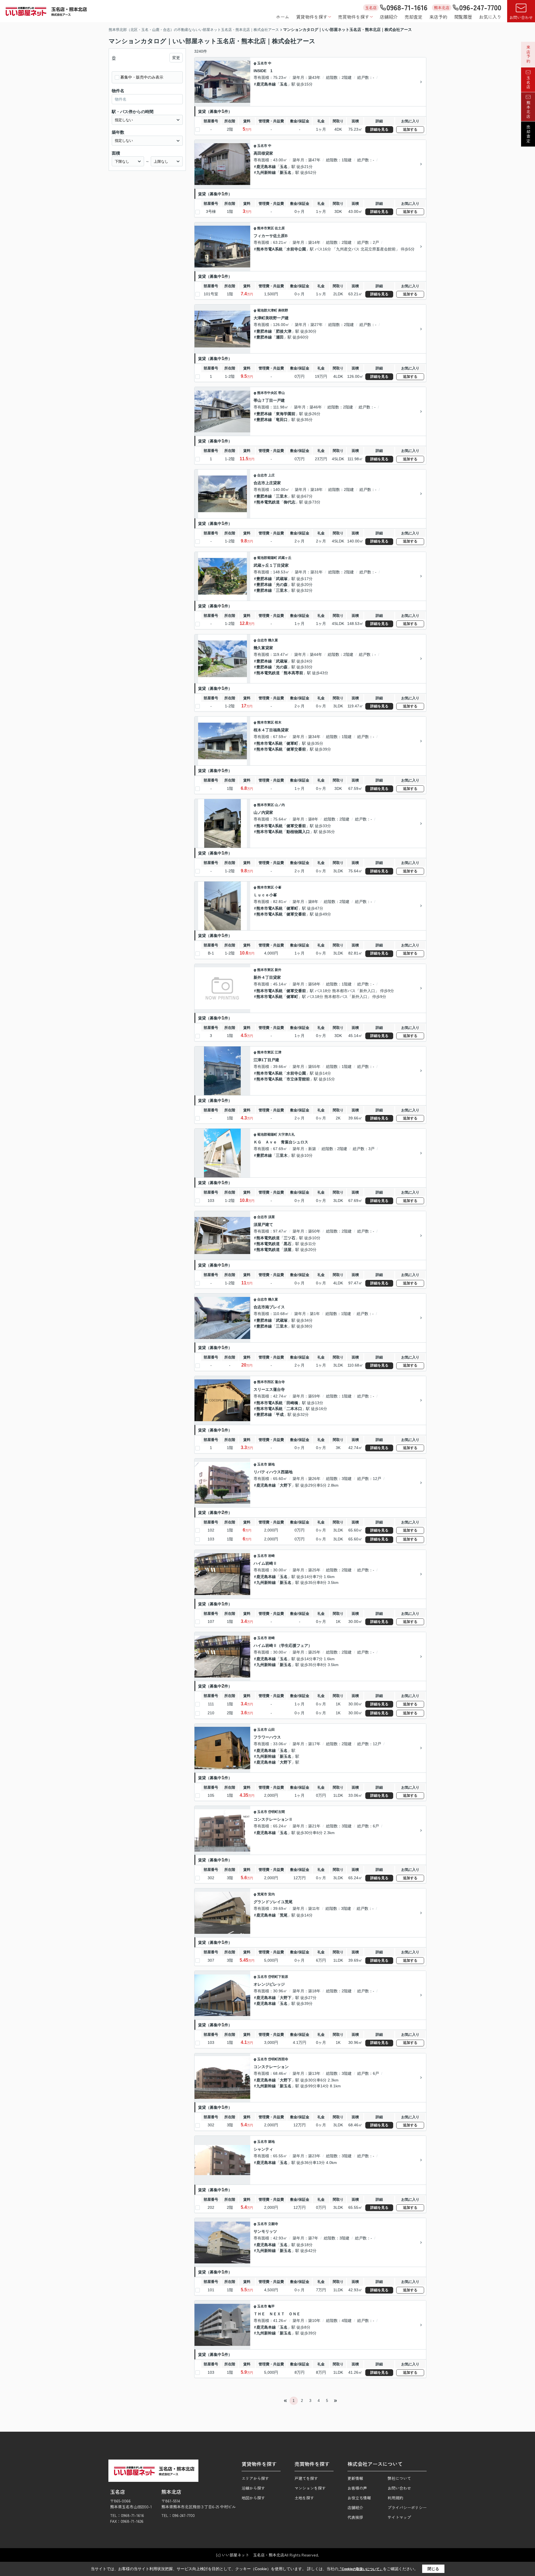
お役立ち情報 (359, 2498)
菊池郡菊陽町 (267, 558)
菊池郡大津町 (267, 310)
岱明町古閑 (276, 1812)
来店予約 (438, 17)
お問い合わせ (521, 17)
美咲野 (283, 310)
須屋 (271, 1217)
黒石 (288, 1244)
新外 (278, 970)
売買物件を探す (354, 17)
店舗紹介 (389, 17)
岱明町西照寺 (278, 2059)
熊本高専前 (293, 673)
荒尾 (284, 1915)
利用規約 (395, 2498)
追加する (410, 129)
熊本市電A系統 (269, 249)
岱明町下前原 (278, 1977)
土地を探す (304, 2498)
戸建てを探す (306, 2478)
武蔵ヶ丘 (285, 558)
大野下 (286, 1485)
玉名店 (528, 82)
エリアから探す (255, 2478)
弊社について (399, 2478)
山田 (271, 1730)
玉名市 (262, 63)
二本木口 (294, 1409)
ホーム (283, 17)
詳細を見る (379, 129)
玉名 (284, 84)
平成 (280, 1414)
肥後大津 (284, 331)
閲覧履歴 (463, 17)
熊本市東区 (266, 228)
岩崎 (271, 1556)
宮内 (271, 1894)
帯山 (281, 393)
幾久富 (273, 640)
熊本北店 (528, 109)
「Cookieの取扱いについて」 (361, 2569)
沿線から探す (253, 2488)
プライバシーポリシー (407, 2507)
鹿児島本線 (266, 84)
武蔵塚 (282, 579)
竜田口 (282, 420)
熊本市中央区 (267, 393)
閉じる (433, 2569)
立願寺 (273, 2224)
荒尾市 (262, 1894)
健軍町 (292, 743)
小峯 (278, 887)
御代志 (290, 502)
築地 (271, 1464)
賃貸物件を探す (312, 17)
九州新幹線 (266, 172)
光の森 (282, 585)
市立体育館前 (298, 1079)
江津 (278, 1052)
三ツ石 (290, 1238)
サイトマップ (399, 2517)
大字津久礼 (286, 1134)
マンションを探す (310, 2488)
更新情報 (355, 2478)
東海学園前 (286, 414)
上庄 (271, 475)
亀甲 (271, 2306)
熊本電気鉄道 (268, 502)
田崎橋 (292, 1403)
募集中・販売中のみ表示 (142, 77)
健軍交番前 (296, 749)
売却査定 (414, 17)
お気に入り (490, 17)
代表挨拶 (355, 2517)
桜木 (278, 722)
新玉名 (286, 172)
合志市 (262, 475)
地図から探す (253, 2498)
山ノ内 (280, 805)
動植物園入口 (298, 832)
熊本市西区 (266, 1382)
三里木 (282, 496)
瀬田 (280, 337)
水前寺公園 (296, 249)
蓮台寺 (280, 1382)
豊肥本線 (264, 331)
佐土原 (280, 228)
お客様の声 (357, 2488)
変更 (176, 58)
